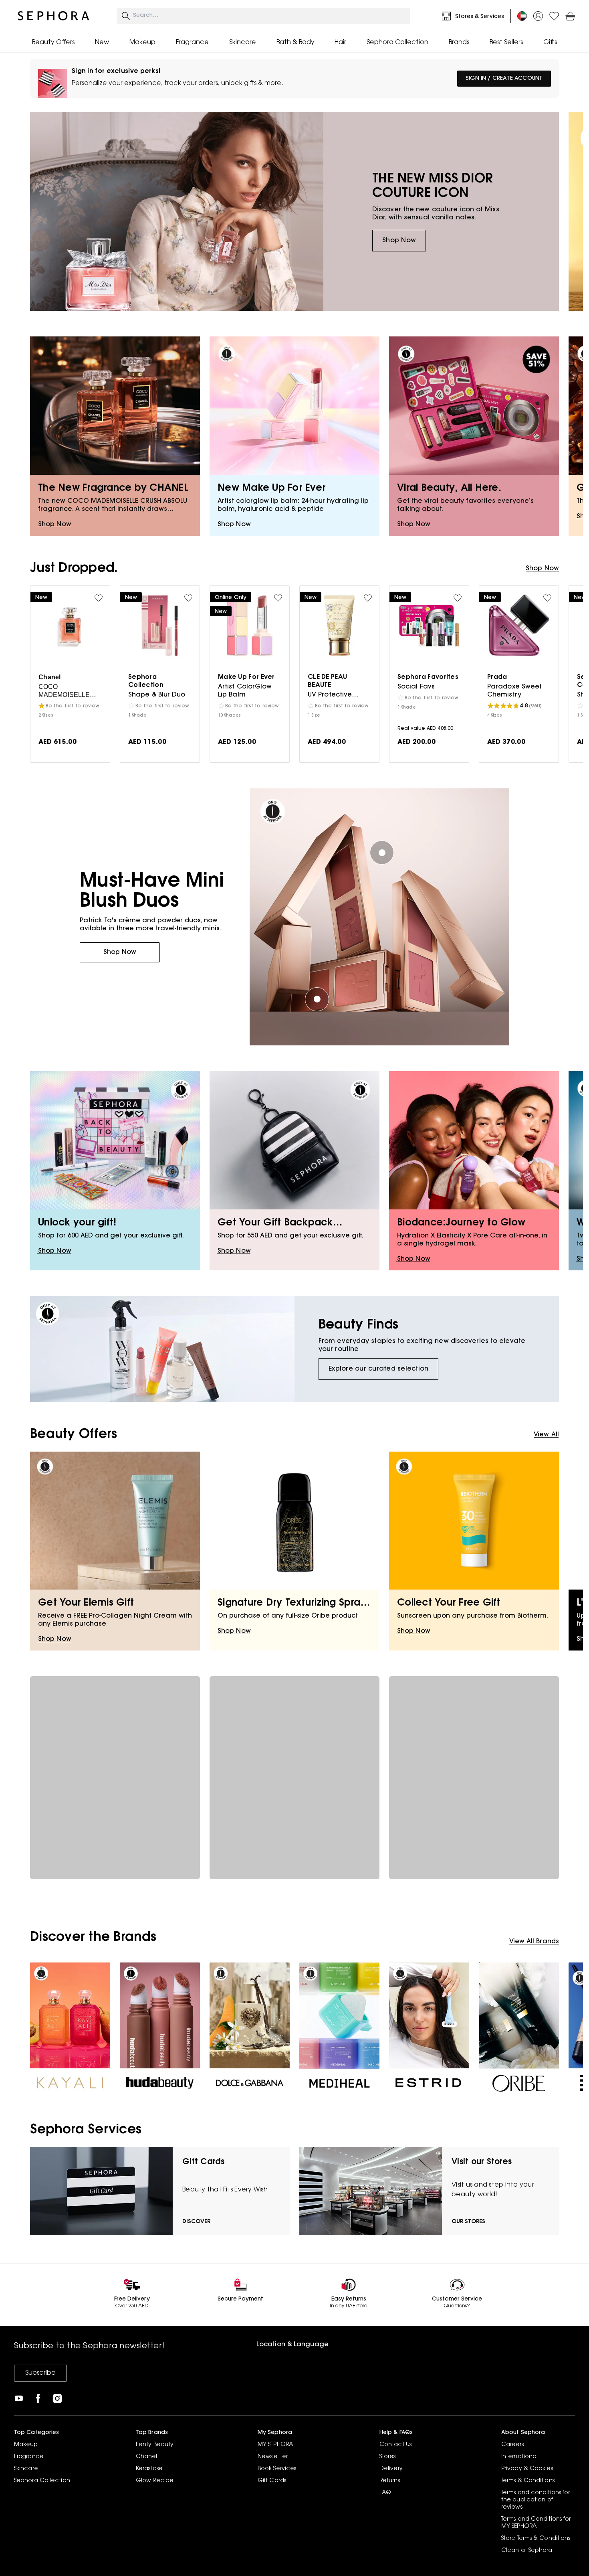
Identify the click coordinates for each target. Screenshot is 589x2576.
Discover (196, 2222)
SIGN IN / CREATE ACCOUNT (504, 79)
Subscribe (40, 2373)
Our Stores (468, 2222)
